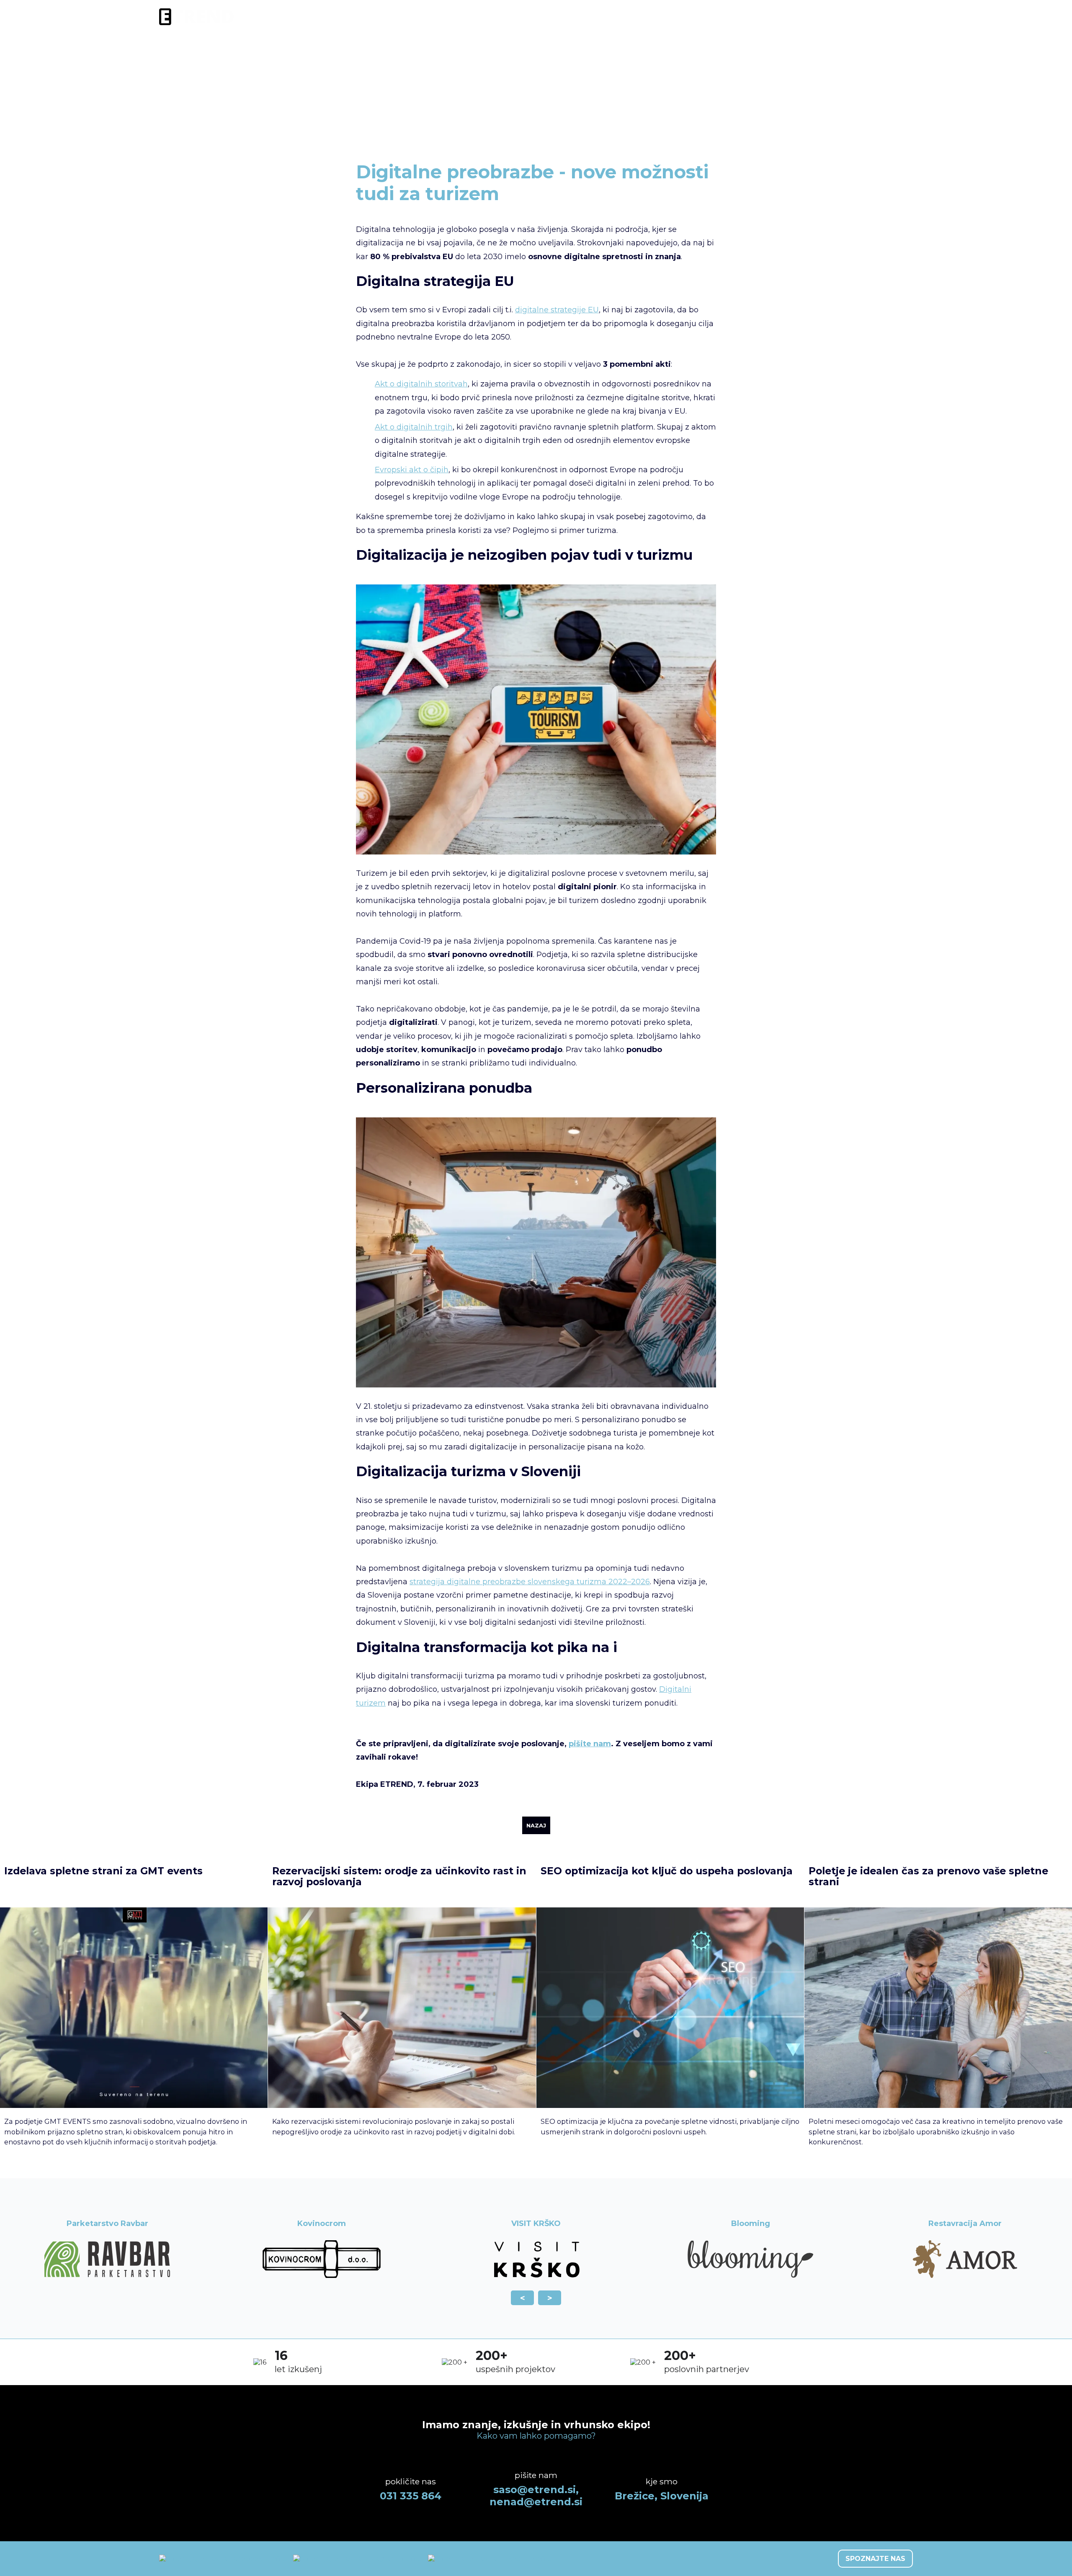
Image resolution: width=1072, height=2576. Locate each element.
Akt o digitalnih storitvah (421, 384)
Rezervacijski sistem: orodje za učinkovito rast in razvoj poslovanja (399, 1876)
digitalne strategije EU (557, 310)
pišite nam (590, 1744)
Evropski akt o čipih (412, 470)
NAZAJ (536, 1825)
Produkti (649, 17)
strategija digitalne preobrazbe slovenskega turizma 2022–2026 (530, 1582)
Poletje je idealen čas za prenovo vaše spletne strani (928, 1876)
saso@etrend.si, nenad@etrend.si (536, 2496)
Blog (759, 17)
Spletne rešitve (588, 17)
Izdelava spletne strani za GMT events (103, 1871)
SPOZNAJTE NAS (875, 2559)
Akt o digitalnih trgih (414, 427)
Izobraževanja (708, 17)
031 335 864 (411, 2496)
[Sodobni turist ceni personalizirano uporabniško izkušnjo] (536, 1385)
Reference (804, 17)
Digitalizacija (519, 17)
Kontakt (894, 17)
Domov (524, 135)
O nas (851, 17)
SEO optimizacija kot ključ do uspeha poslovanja (667, 1871)
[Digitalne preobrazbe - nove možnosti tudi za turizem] (536, 852)
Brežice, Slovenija (662, 2496)
